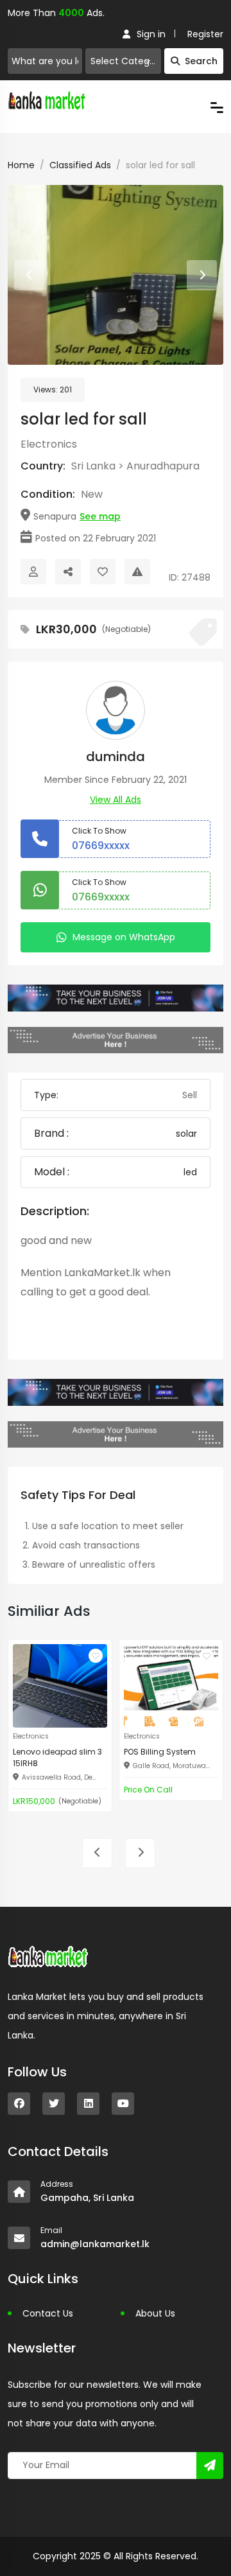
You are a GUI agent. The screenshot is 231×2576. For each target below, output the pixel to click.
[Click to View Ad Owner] (33, 572)
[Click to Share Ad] (68, 572)
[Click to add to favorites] (96, 1656)
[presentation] (29, 275)
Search (201, 61)
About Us (155, 2313)
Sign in (151, 34)
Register (205, 34)
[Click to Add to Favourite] (103, 572)
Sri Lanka (93, 466)
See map (100, 516)
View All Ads (116, 800)
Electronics (49, 444)
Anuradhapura (163, 466)
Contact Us (48, 2313)
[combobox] (123, 61)
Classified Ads (80, 165)
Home (21, 165)
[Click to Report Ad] (137, 572)
